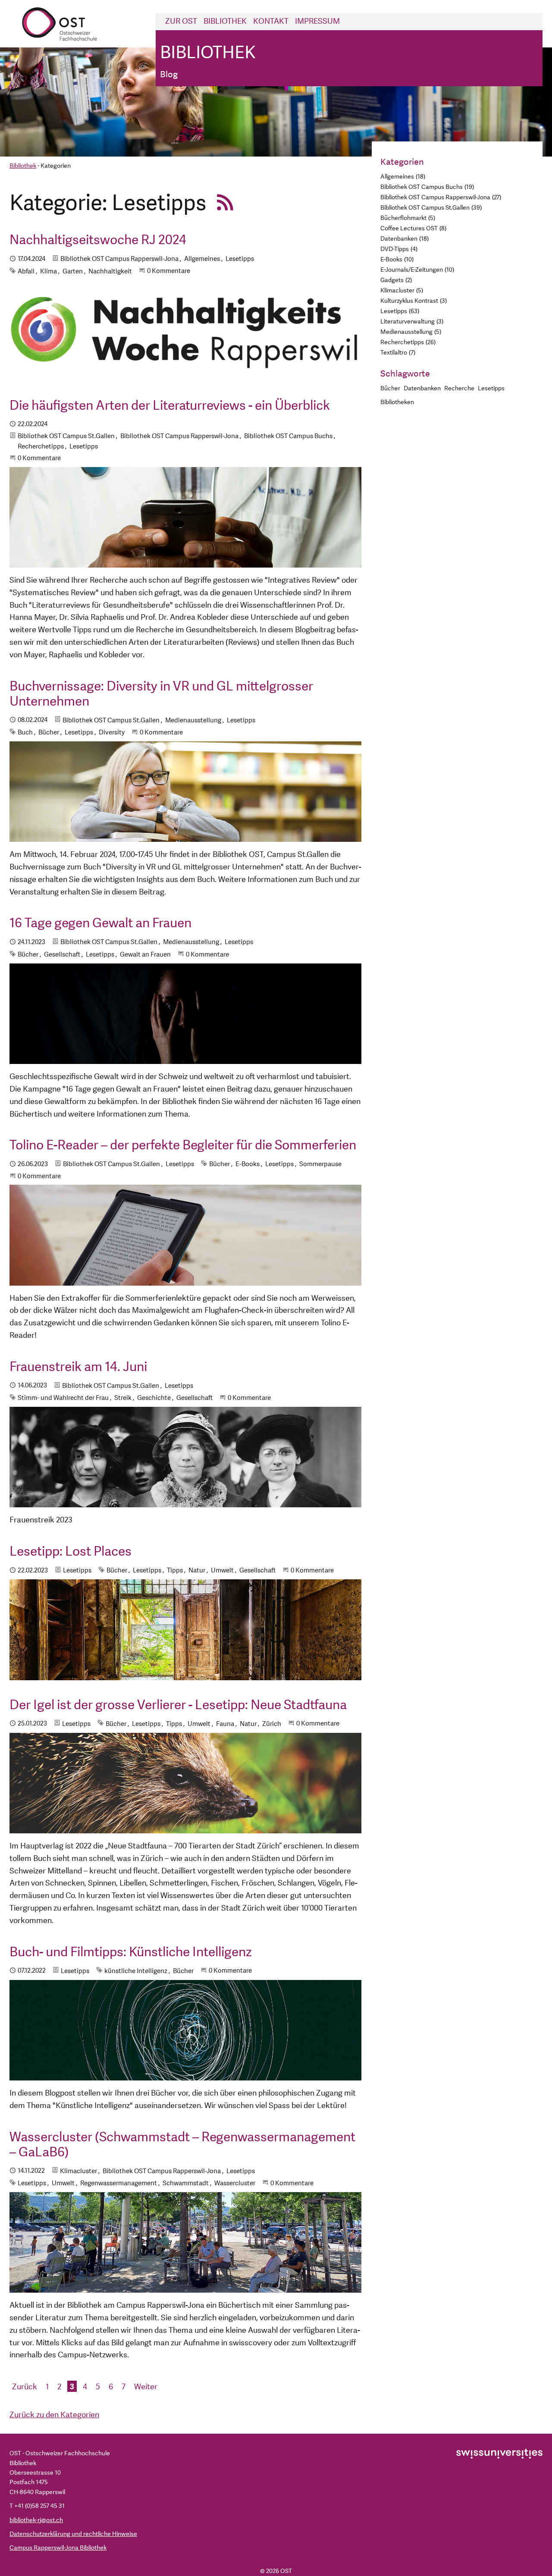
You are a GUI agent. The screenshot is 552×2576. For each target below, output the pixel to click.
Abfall (26, 271)
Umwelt (222, 1570)
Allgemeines (202, 259)
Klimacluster (78, 2171)
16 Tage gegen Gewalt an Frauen (100, 923)
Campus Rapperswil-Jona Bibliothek (58, 2548)
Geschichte (154, 1398)
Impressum (317, 21)
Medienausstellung (193, 720)
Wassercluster (235, 2183)
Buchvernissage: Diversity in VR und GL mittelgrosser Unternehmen (161, 694)
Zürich (272, 1724)
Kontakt (271, 21)
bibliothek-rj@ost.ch (36, 2520)
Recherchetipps (41, 447)
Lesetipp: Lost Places (71, 1552)
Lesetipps (240, 259)
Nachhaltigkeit (110, 271)
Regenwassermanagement (119, 2183)
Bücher (49, 733)
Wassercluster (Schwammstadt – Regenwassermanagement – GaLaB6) (182, 2145)
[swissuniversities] (499, 2453)
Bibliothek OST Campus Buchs (288, 436)
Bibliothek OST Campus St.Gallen (66, 436)
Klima (49, 271)
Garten (73, 271)
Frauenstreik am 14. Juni (78, 1367)
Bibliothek (225, 21)
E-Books (248, 1164)
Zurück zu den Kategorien (54, 2415)
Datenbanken (422, 388)
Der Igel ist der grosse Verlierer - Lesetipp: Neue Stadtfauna (178, 1705)
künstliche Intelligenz (136, 1971)
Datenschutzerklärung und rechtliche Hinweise (73, 2534)
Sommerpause (320, 1164)
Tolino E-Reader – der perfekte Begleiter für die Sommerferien (183, 1145)
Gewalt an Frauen (145, 955)
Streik (123, 1398)
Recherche (459, 388)
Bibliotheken (397, 402)
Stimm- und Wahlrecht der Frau (63, 1398)
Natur (197, 1570)
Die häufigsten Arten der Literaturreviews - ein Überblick (170, 406)
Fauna (225, 1724)
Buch (25, 733)
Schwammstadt (186, 2183)
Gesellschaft (62, 955)
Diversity (112, 733)
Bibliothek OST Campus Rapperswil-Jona (119, 259)
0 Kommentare (169, 271)
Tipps (175, 1570)
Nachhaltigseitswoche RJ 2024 (98, 240)
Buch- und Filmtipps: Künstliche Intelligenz (131, 1952)
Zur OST (181, 21)
